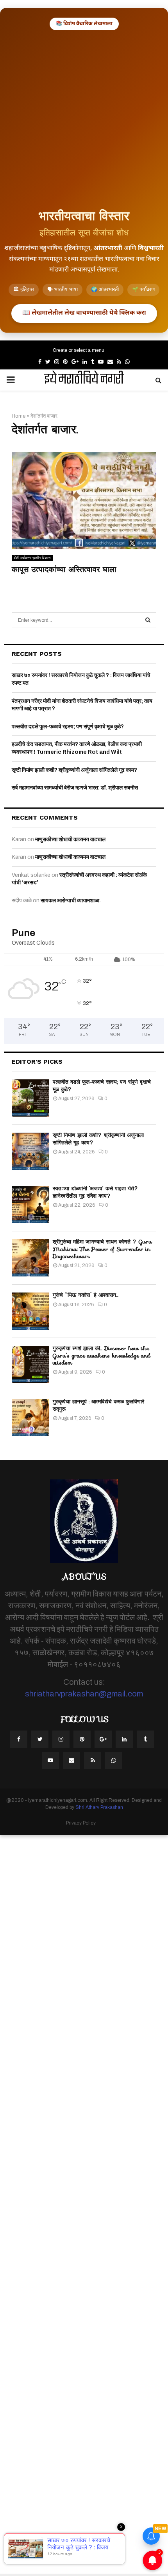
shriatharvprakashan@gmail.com (84, 1694)
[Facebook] (19, 1739)
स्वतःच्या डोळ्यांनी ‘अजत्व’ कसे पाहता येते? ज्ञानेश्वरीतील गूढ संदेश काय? (96, 1192)
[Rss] (93, 1760)
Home (19, 416)
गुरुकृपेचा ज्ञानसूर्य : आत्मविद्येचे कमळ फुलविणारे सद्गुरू (98, 1405)
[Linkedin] (124, 1739)
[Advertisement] (84, 118)
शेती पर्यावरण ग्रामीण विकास (32, 558)
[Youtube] (50, 1760)
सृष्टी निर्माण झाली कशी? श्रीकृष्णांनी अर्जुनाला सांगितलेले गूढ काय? (74, 770)
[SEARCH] (148, 620)
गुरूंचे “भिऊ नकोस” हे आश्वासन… (86, 1295)
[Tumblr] (145, 1739)
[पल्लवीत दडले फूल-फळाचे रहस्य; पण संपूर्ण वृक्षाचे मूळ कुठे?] (30, 1098)
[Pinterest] (82, 1739)
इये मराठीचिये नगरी (84, 380)
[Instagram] (61, 1739)
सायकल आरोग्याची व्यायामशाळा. (71, 901)
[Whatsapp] (114, 1760)
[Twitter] (40, 1739)
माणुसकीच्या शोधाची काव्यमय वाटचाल (70, 839)
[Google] (103, 1739)
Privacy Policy (81, 1823)
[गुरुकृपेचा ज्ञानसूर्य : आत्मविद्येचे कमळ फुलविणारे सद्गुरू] (30, 1418)
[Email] (71, 1760)
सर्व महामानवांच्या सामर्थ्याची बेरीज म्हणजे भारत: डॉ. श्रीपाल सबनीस (75, 788)
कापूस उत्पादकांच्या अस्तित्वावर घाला (64, 569)
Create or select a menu (79, 350)
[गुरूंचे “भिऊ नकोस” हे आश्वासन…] (30, 1311)
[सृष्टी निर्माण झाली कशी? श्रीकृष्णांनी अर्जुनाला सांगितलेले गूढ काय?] (30, 1151)
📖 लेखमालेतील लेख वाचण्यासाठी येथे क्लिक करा (84, 313)
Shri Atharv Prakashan (99, 1807)
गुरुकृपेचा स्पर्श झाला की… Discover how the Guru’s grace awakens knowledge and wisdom (102, 1355)
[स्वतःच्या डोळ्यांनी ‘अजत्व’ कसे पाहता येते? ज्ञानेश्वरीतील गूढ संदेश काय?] (30, 1205)
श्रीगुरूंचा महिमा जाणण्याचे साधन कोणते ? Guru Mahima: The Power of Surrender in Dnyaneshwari (102, 1249)
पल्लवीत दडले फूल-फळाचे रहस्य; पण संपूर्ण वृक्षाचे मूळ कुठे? (68, 727)
